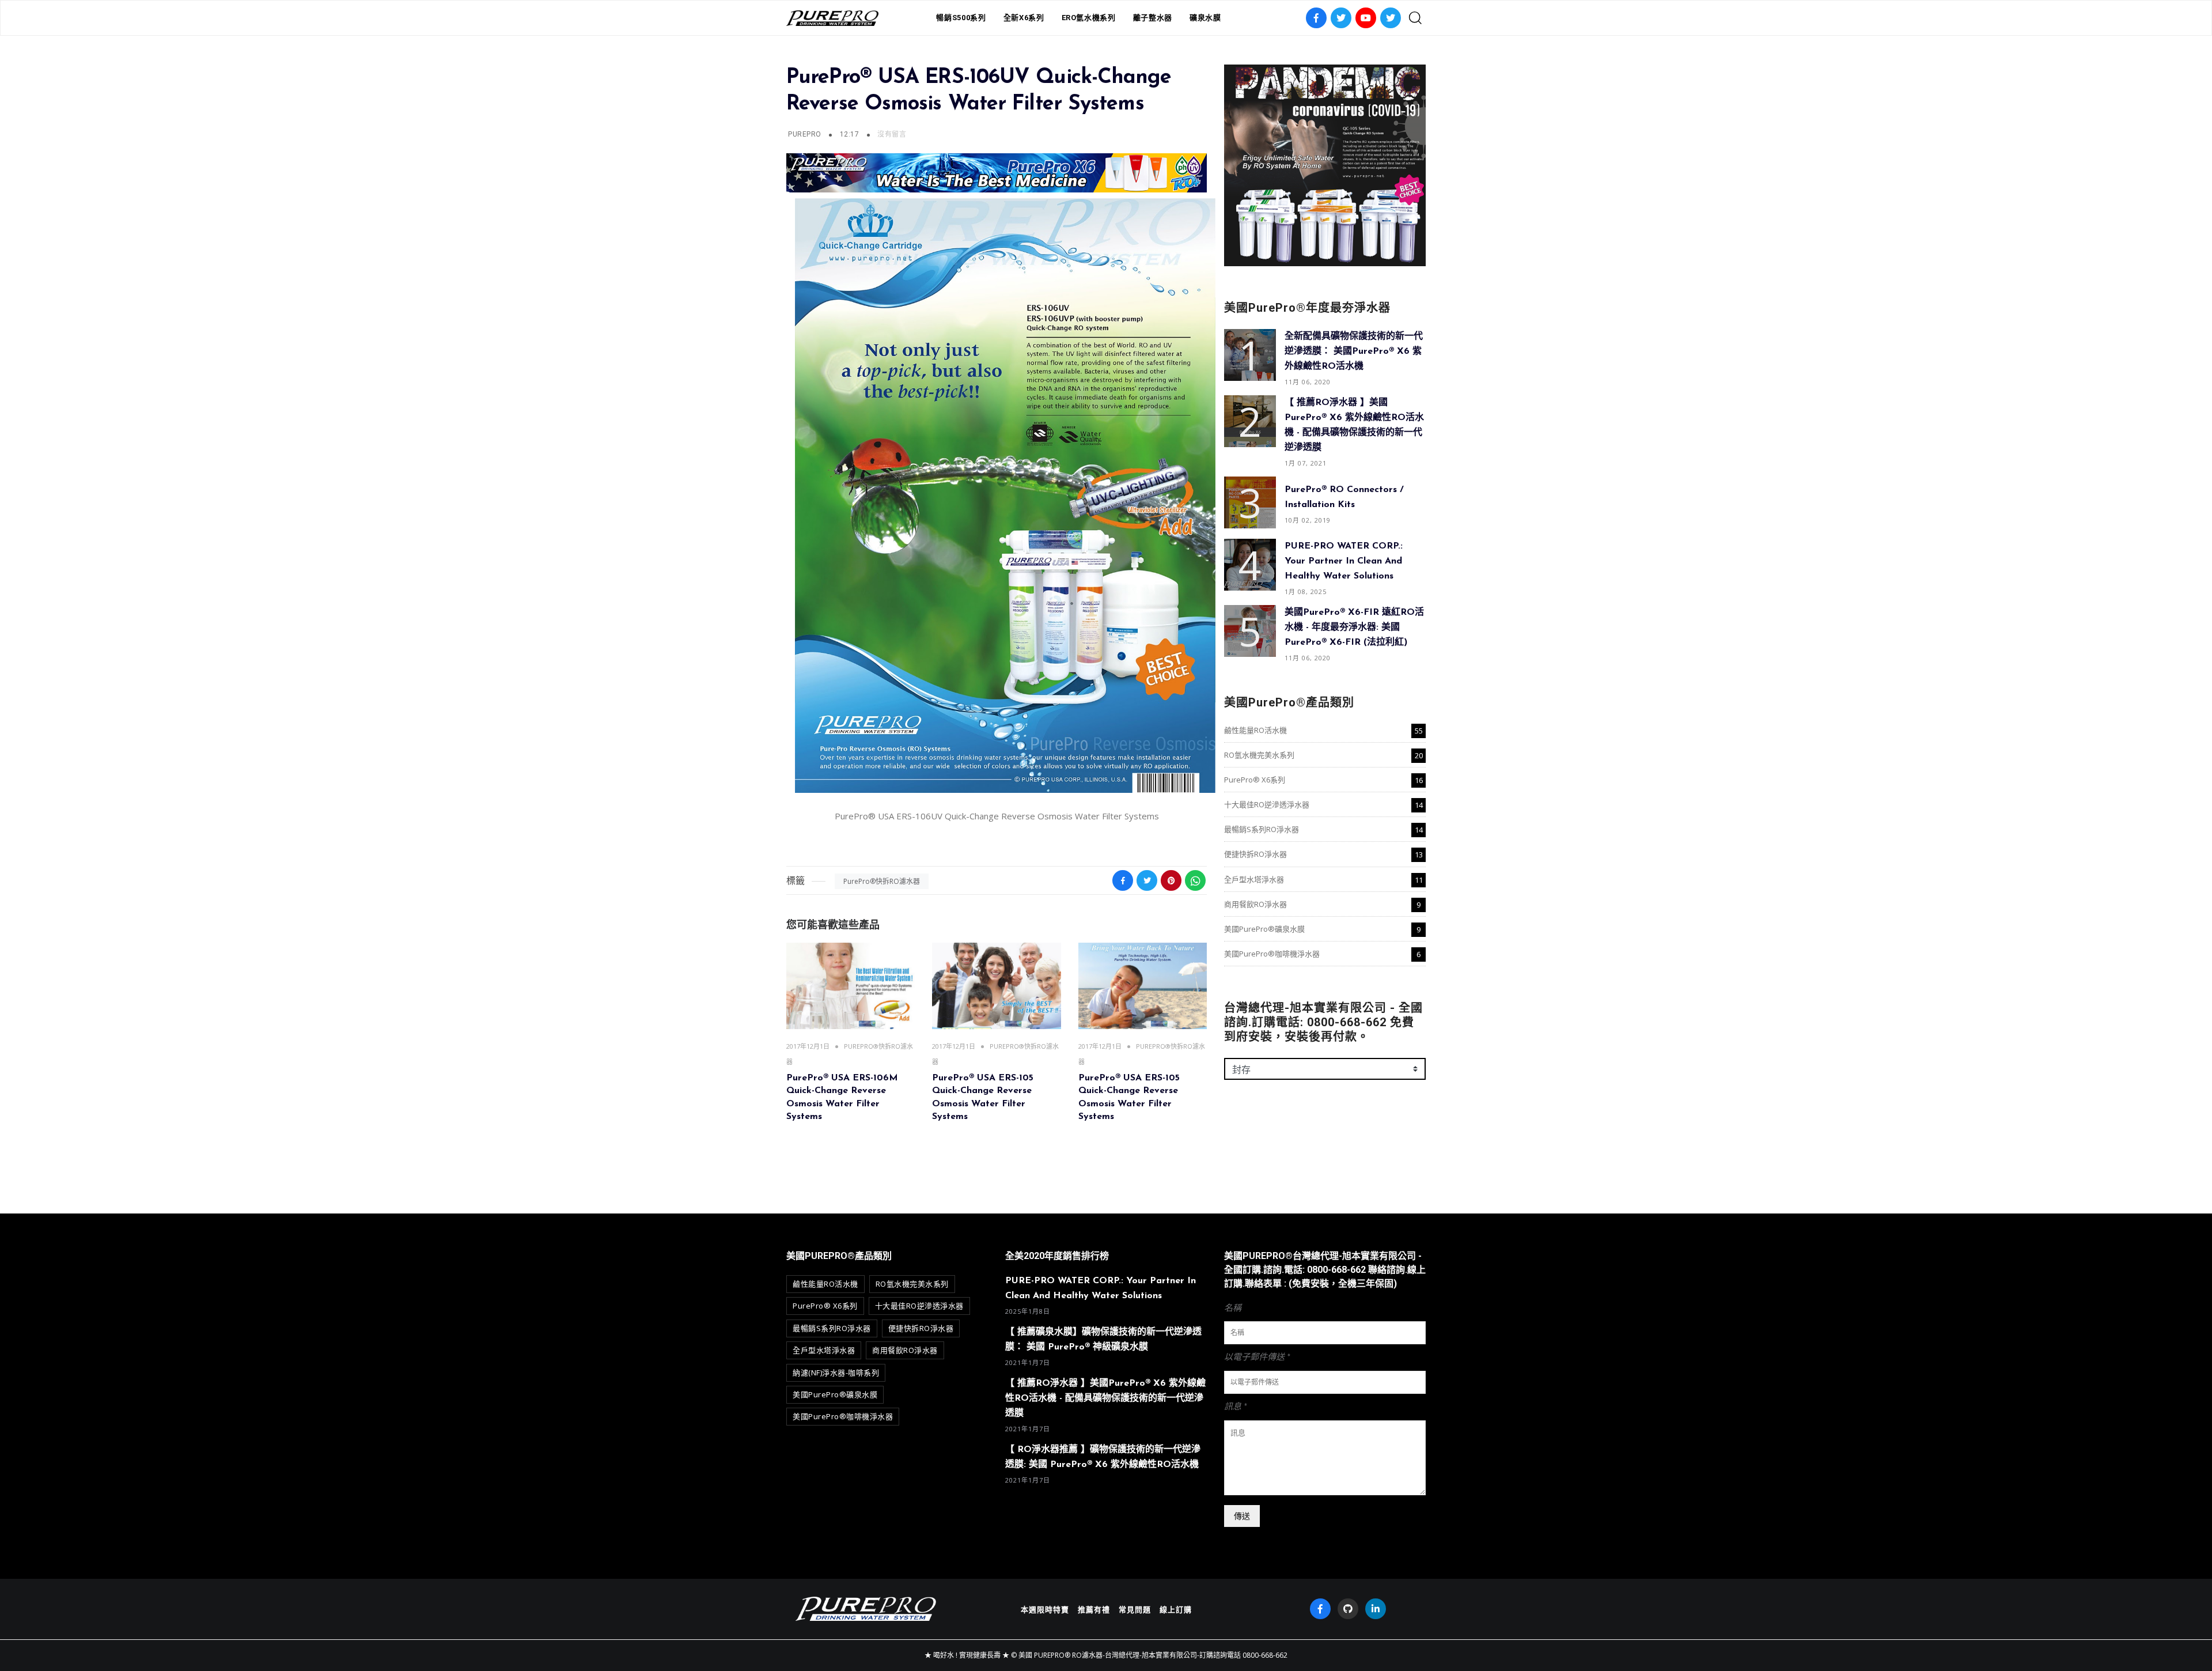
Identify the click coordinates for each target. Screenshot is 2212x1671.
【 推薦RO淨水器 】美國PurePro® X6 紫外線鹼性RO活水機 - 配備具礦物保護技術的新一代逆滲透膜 (1105, 1398)
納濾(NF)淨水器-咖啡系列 (836, 1373)
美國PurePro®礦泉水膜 (1264, 929)
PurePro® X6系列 (1255, 780)
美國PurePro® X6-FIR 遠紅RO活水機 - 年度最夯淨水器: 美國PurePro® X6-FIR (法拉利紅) (1354, 627)
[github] (1348, 1609)
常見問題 (1135, 1609)
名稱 (1233, 1308)
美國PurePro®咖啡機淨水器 (1272, 954)
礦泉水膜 (1205, 18)
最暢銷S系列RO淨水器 (1262, 829)
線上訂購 (1176, 1609)
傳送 (1242, 1516)
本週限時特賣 (1045, 1609)
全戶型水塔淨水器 (1254, 879)
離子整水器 (1153, 18)
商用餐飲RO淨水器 (1255, 904)
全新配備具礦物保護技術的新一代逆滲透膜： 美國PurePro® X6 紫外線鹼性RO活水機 (1354, 351)
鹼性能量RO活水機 (1255, 730)
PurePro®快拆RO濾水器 (882, 881)
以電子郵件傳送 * (1257, 1357)
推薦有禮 (1094, 1609)
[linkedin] (1376, 1609)
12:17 (851, 134)
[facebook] (1320, 1609)
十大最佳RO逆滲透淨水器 (1267, 804)
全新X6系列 (1024, 18)
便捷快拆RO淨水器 (1255, 854)
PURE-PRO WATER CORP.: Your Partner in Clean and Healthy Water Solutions (1344, 561)
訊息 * (1236, 1407)
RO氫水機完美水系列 (1259, 755)
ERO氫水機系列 (1089, 18)
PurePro (804, 134)
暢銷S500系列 (961, 18)
